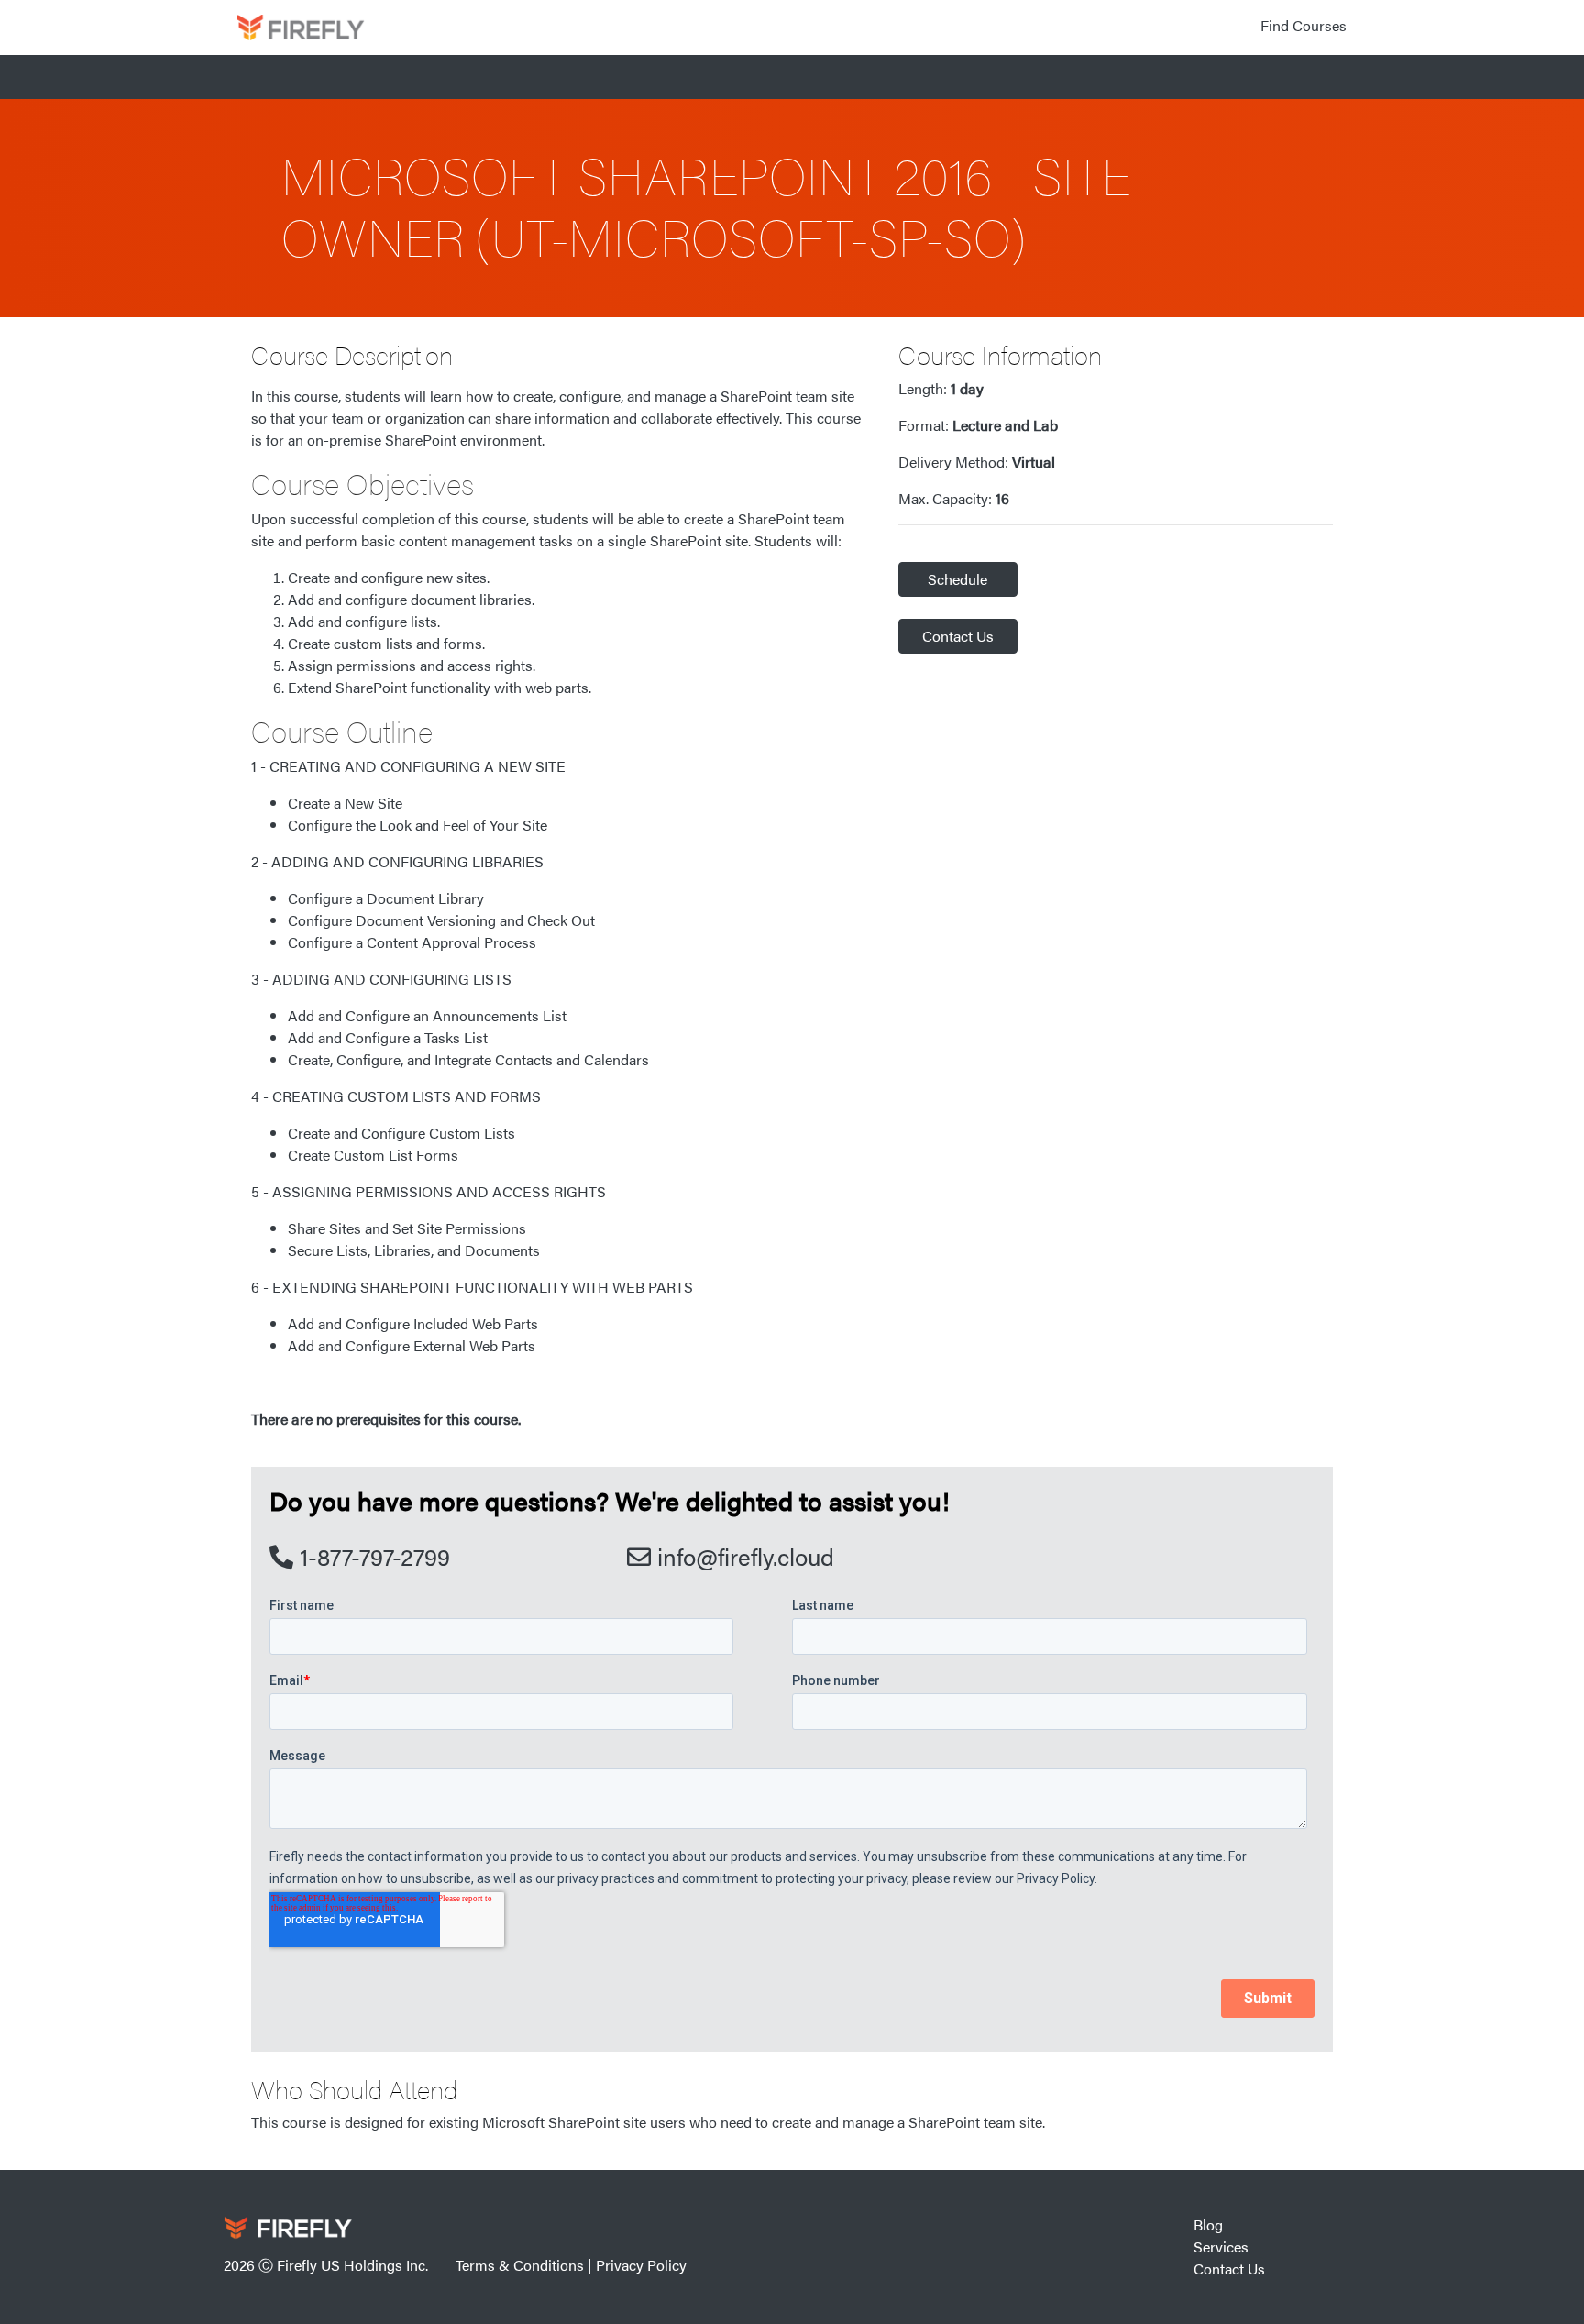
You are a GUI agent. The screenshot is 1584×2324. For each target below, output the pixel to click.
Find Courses (1303, 25)
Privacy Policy (641, 2265)
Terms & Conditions (520, 2265)
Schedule (957, 579)
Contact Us (958, 636)
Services (1221, 2247)
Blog (1208, 2225)
